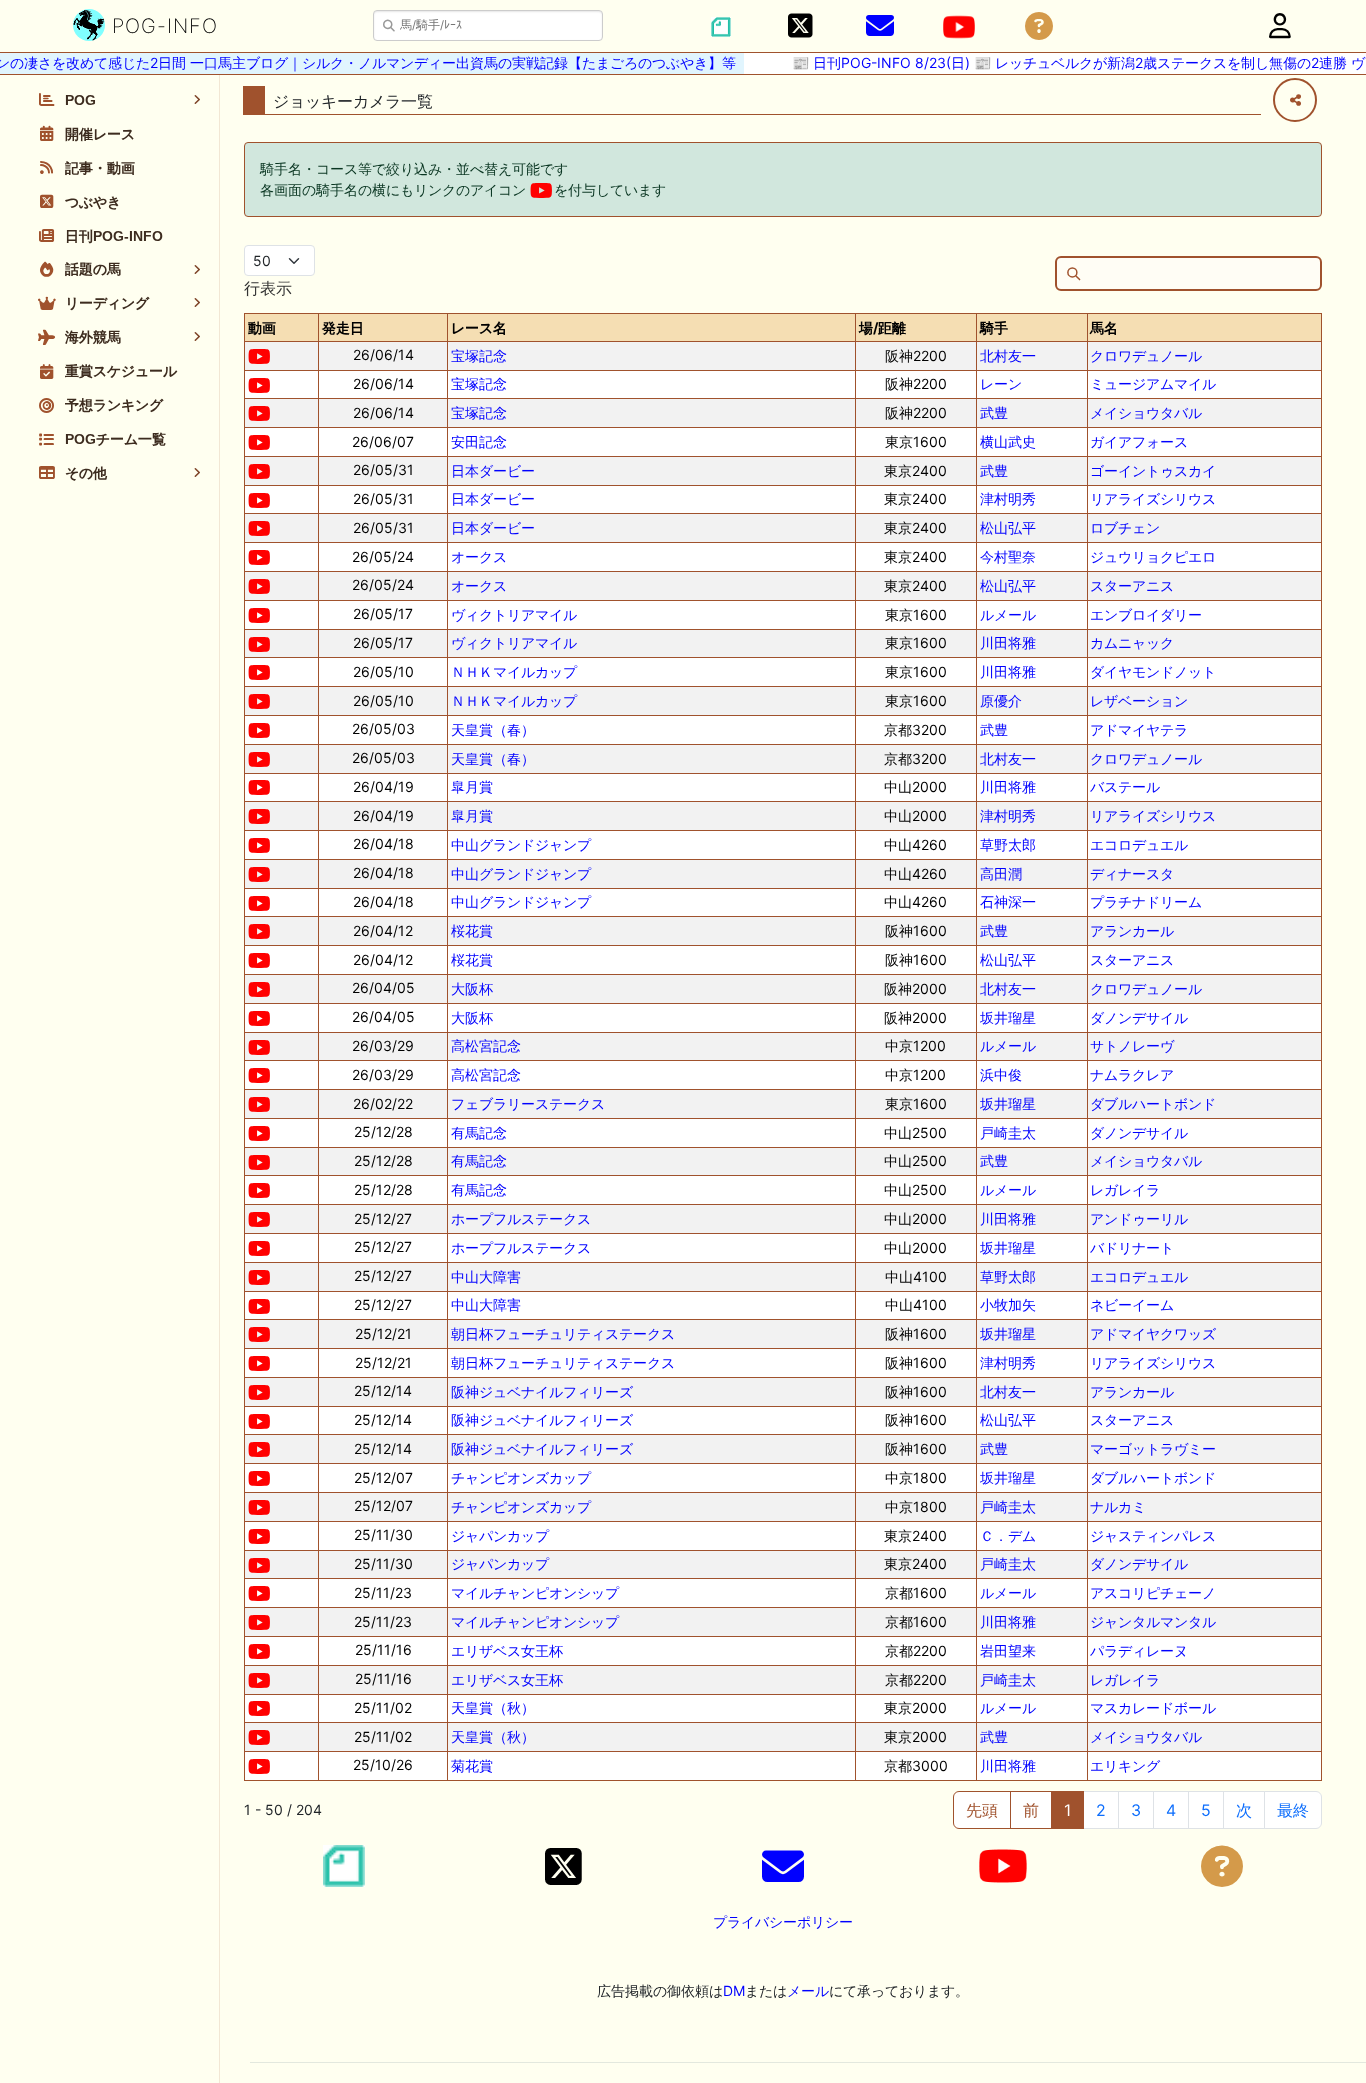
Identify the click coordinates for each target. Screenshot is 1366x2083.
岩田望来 (1008, 1650)
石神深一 (1008, 901)
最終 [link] (1293, 1810)
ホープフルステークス (521, 1218)
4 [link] (1171, 1810)
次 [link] (1244, 1810)
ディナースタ (1132, 873)
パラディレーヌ (1139, 1650)
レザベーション (1139, 700)
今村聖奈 (1008, 556)
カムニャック (1132, 642)
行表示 (268, 288)
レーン (1001, 383)
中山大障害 (486, 1276)
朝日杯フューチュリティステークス (563, 1333)
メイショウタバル (1146, 412)
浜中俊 (1001, 1074)
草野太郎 (1008, 844)
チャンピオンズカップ (521, 1477)
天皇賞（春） (493, 729)
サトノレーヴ (1132, 1045)
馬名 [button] (1104, 327)
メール (808, 1990)
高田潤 (1001, 873)
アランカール (1132, 930)
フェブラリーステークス (528, 1103)
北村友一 (1008, 355)
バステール (1125, 786)
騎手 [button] (994, 327)
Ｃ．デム (1008, 1535)
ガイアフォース (1139, 441)
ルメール (1008, 614)
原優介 (1001, 700)
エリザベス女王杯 (507, 1650)
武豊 (994, 412)
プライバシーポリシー (783, 1921)
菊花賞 (472, 1765)
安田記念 (479, 441)
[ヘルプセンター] (1039, 26)
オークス (479, 556)
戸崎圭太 (1008, 1132)
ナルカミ (1118, 1506)
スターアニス (1132, 585)
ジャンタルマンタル (1153, 1621)
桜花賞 (472, 930)
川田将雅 (1008, 642)
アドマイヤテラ (1139, 729)
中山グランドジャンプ (521, 844)
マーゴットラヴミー (1153, 1448)
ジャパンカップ (500, 1535)
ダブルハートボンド (1153, 1103)
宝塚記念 (479, 355)
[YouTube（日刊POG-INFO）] (959, 27)
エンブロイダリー (1146, 614)
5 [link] (1206, 1810)
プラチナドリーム (1146, 901)
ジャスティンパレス (1153, 1535)
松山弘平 (1008, 527)
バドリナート (1132, 1247)
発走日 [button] (343, 327)
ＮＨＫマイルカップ (514, 671)
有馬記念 (479, 1132)
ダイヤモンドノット (1153, 671)
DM (734, 1990)
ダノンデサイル (1139, 1017)
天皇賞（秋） (493, 1707)
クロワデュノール (1146, 355)
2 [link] (1101, 1810)
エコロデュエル (1139, 844)
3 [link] (1136, 1810)
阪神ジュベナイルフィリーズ (542, 1391)
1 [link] (1067, 1810)
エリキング (1125, 1765)
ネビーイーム (1132, 1304)
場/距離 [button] (882, 327)
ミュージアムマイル (1153, 383)
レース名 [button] (479, 327)
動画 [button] (262, 327)
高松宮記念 (486, 1045)
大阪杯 (472, 988)
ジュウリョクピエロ (1153, 556)
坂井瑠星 (1008, 1017)
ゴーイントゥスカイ (1153, 470)
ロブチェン (1125, 527)
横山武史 (1008, 441)
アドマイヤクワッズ (1153, 1333)
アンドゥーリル (1139, 1218)
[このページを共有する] (1295, 100)
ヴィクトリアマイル (514, 614)
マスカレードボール (1153, 1707)
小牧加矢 (1008, 1304)
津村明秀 (1008, 498)
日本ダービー (493, 470)
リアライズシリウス (1153, 498)
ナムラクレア (1132, 1074)
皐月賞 (472, 786)
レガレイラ (1125, 1189)
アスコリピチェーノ (1153, 1592)
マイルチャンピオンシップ (535, 1592)
